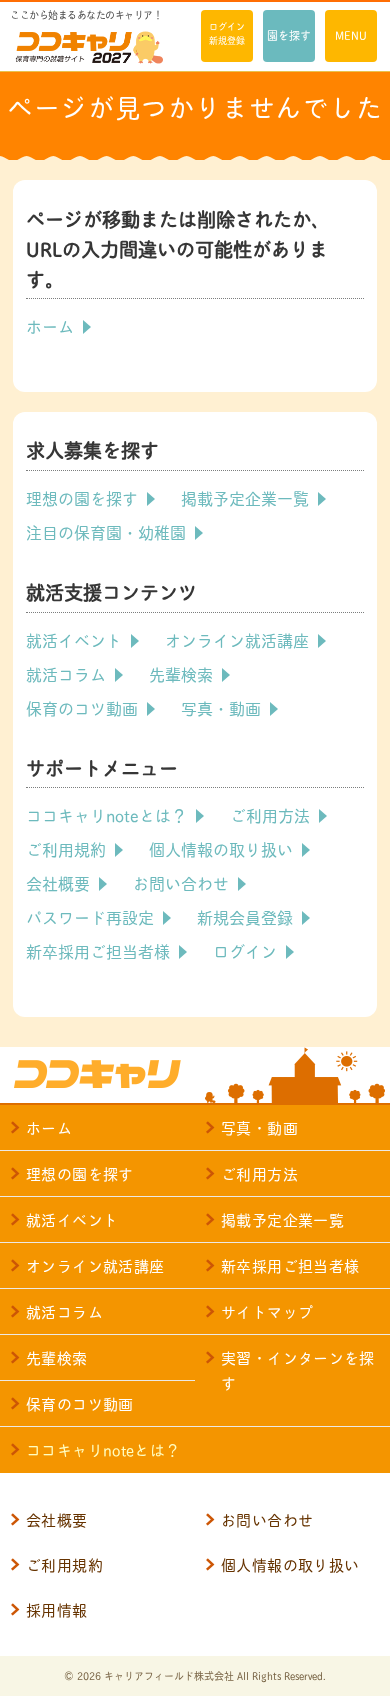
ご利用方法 (270, 814)
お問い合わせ (181, 882)
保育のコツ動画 (82, 707)
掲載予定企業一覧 (245, 497)
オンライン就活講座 (237, 639)
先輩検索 (181, 673)
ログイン (245, 950)
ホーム (50, 325)
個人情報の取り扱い (221, 848)
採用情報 (57, 1609)
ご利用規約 (66, 848)
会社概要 (58, 882)
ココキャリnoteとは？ (106, 814)
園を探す (289, 35)
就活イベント (74, 639)
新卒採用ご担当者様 (98, 950)
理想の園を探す (82, 497)
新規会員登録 (245, 916)
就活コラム (66, 673)
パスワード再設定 (90, 916)
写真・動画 (221, 707)
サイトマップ (267, 1311)
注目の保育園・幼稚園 (106, 531)
